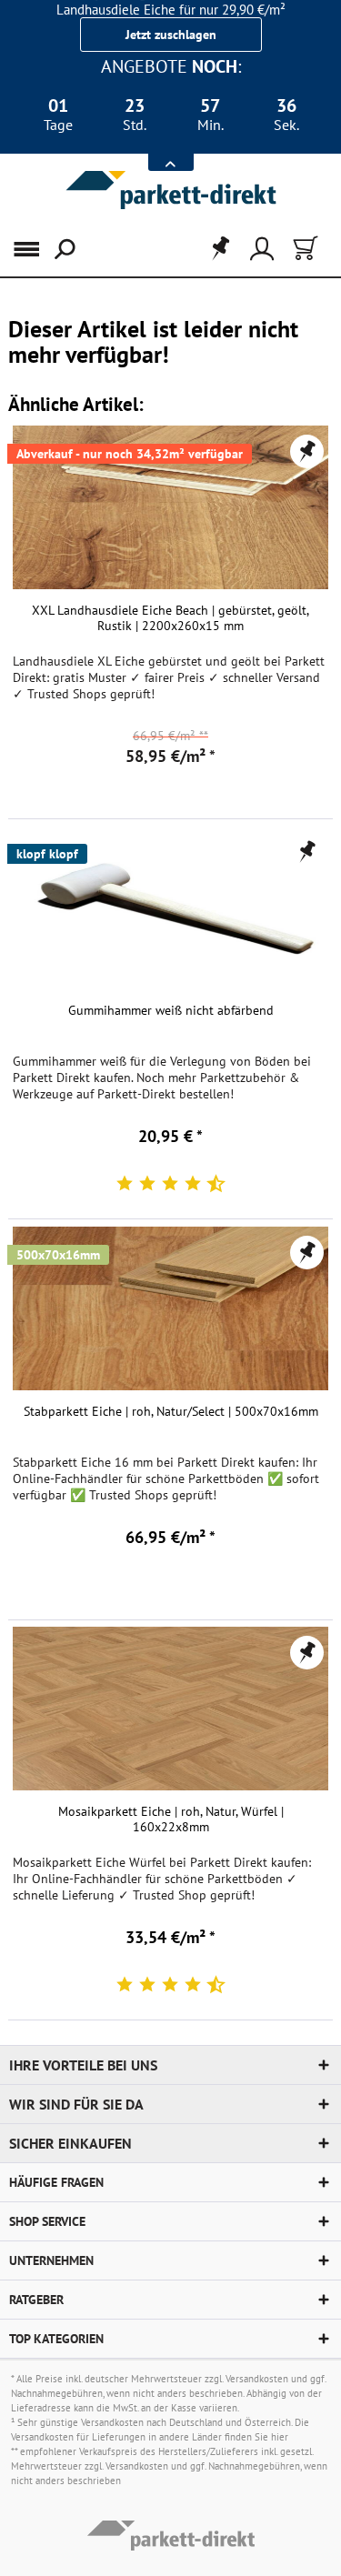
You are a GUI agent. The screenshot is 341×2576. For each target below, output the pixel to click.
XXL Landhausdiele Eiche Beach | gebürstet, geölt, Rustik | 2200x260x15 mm (170, 618)
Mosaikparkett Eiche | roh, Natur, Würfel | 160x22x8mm (171, 1819)
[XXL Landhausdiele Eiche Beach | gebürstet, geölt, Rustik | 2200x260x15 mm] (170, 507)
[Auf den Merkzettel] (307, 451)
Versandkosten (257, 2379)
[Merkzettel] (215, 249)
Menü (35, 249)
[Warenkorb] (304, 249)
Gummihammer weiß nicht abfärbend (171, 1011)
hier (280, 2437)
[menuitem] (26, 249)
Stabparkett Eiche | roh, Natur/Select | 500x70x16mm (171, 1412)
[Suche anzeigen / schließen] (63, 249)
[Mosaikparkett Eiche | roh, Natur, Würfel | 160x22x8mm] (170, 1709)
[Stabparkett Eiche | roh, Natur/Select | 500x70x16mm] (170, 1308)
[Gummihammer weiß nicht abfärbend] (170, 907)
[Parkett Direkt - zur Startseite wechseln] (171, 190)
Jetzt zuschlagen (171, 35)
